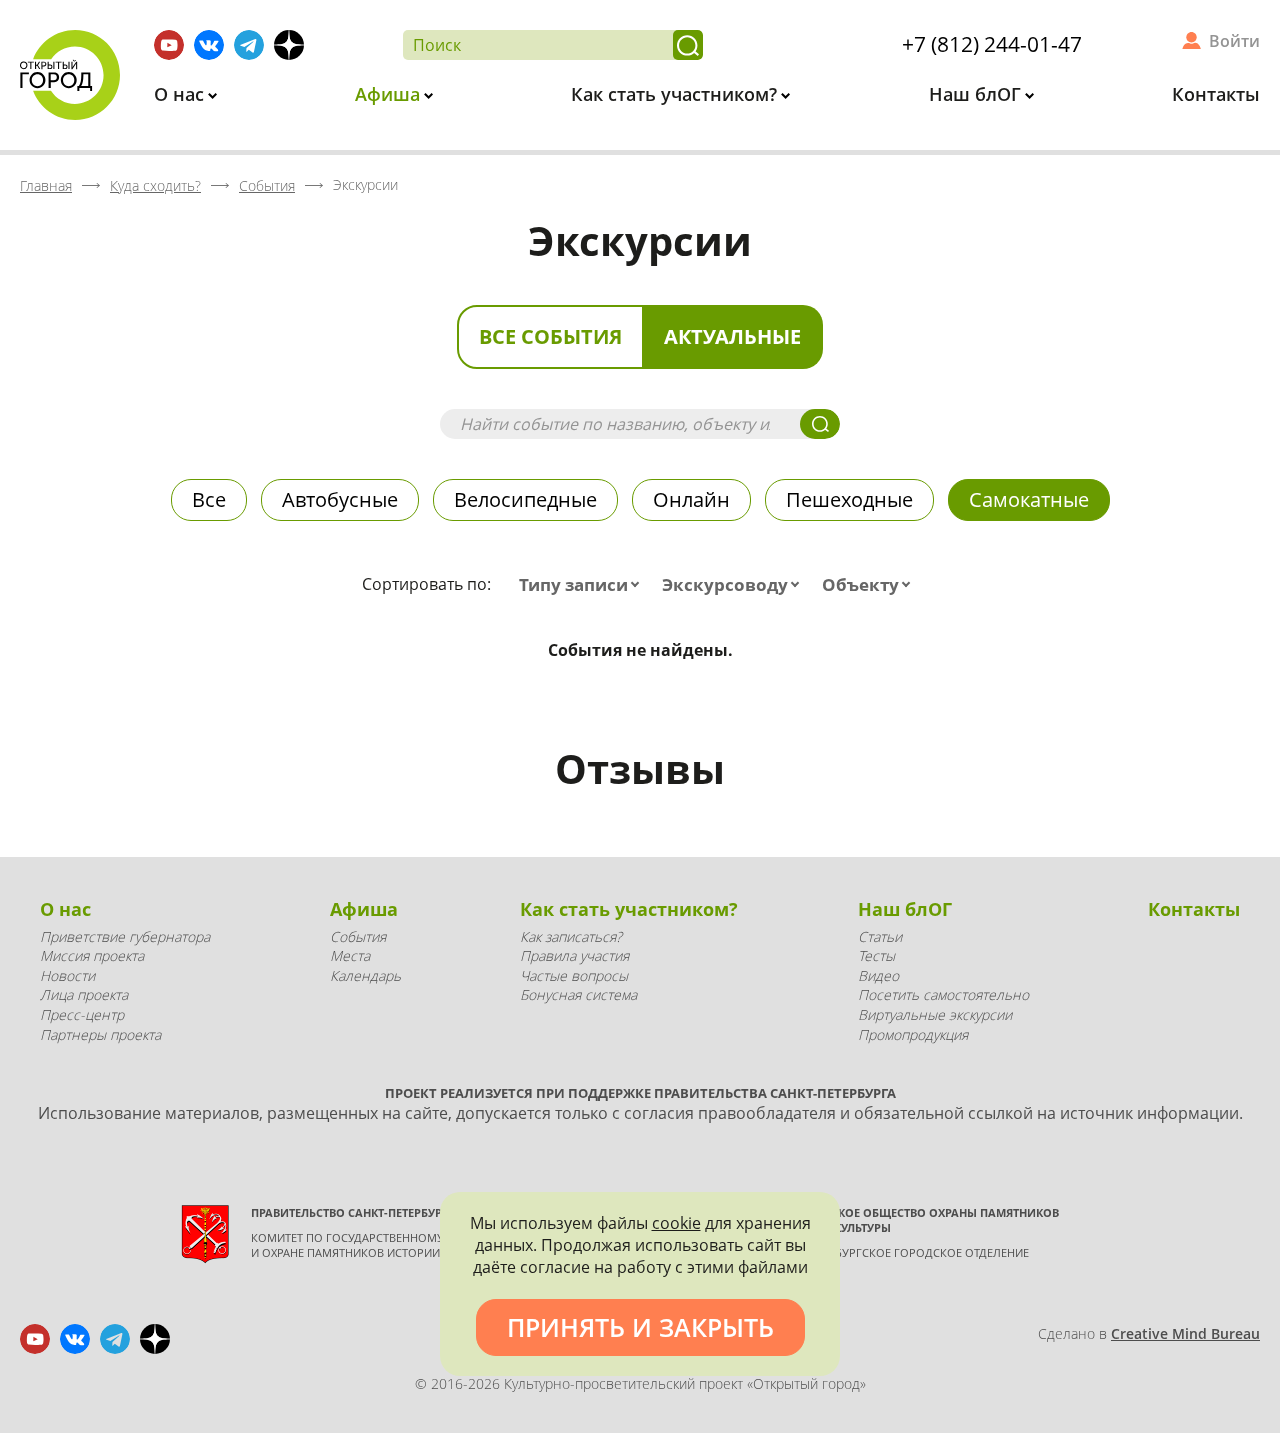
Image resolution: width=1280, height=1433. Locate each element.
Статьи (880, 936)
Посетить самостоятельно (943, 994)
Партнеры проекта (100, 1034)
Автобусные (340, 499)
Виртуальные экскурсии (935, 1014)
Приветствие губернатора (125, 936)
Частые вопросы (574, 975)
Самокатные (1029, 499)
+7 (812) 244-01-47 (992, 44)
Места (350, 955)
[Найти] (688, 45)
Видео (878, 975)
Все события (550, 336)
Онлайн (691, 499)
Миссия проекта (92, 955)
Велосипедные (525, 499)
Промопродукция (913, 1034)
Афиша (390, 94)
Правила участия (574, 955)
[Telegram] (249, 45)
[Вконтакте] (209, 45)
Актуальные (732, 336)
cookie (676, 1223)
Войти (1234, 41)
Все (209, 499)
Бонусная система (578, 994)
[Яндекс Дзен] (289, 45)
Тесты (876, 955)
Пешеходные (849, 499)
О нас (181, 94)
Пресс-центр (82, 1014)
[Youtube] (169, 45)
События (358, 936)
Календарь (365, 975)
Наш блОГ (977, 94)
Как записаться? (571, 936)
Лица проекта (84, 994)
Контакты (1216, 94)
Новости (67, 975)
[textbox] (583, 585)
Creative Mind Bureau (1185, 1333)
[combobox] (583, 585)
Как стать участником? (676, 94)
